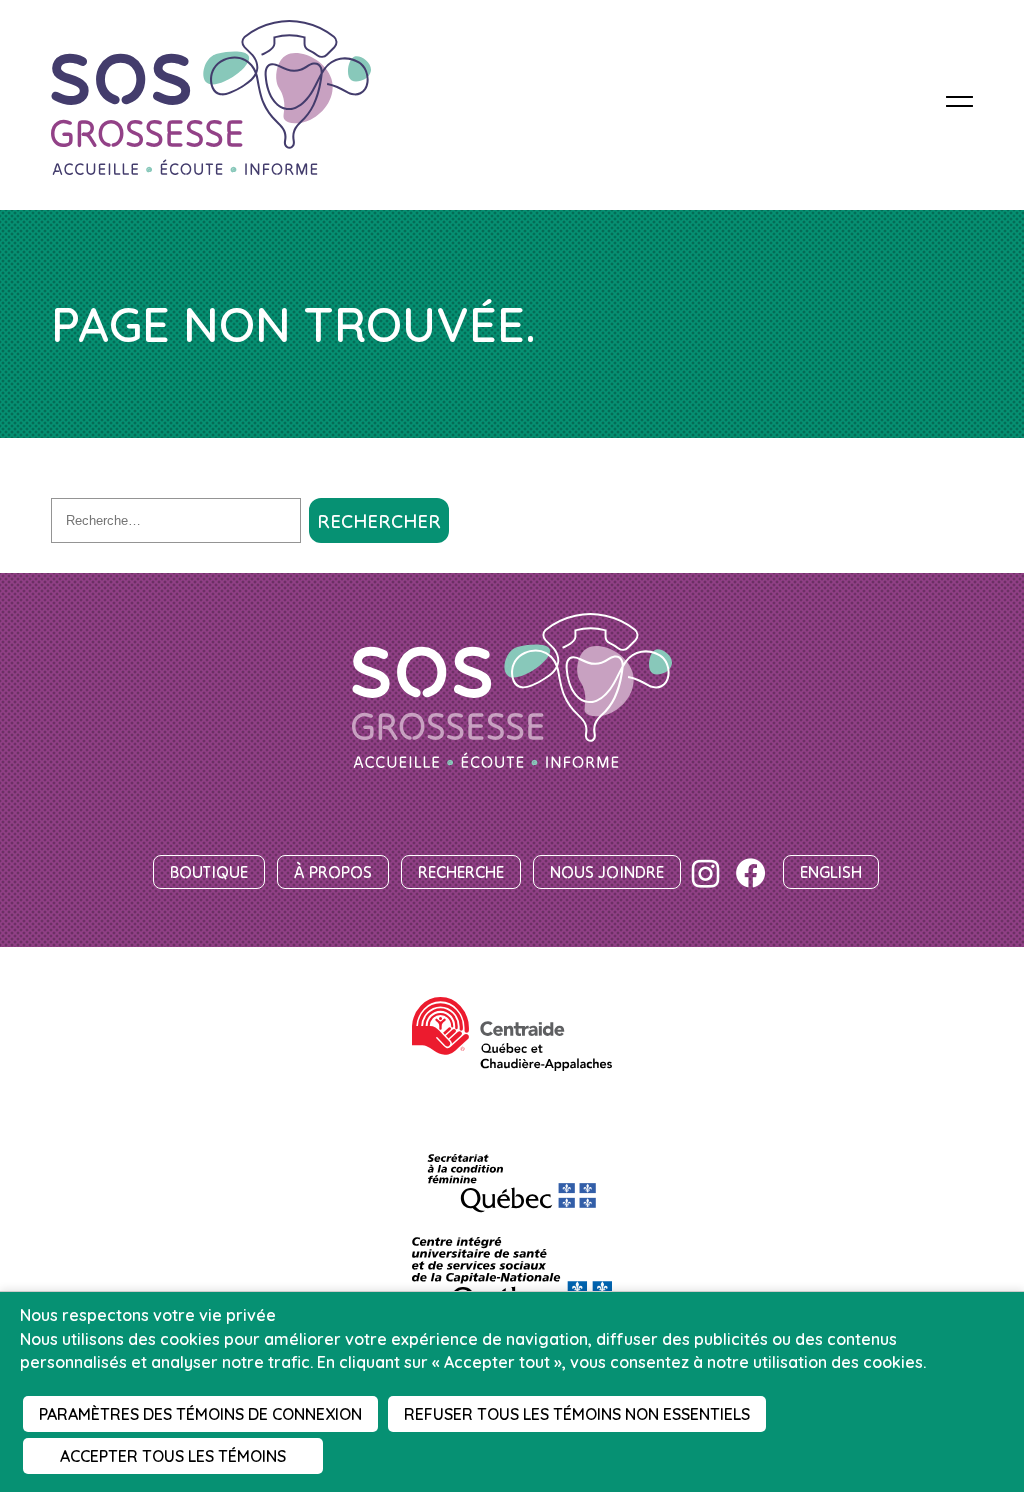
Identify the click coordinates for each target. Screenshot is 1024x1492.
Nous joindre (607, 872)
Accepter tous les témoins (173, 1456)
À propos (333, 872)
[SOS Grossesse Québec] (211, 99)
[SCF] (512, 1174)
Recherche (461, 872)
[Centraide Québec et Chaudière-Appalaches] (512, 1034)
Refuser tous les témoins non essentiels (577, 1414)
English (831, 872)
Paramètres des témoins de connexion (200, 1414)
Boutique (209, 872)
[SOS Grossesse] (512, 692)
